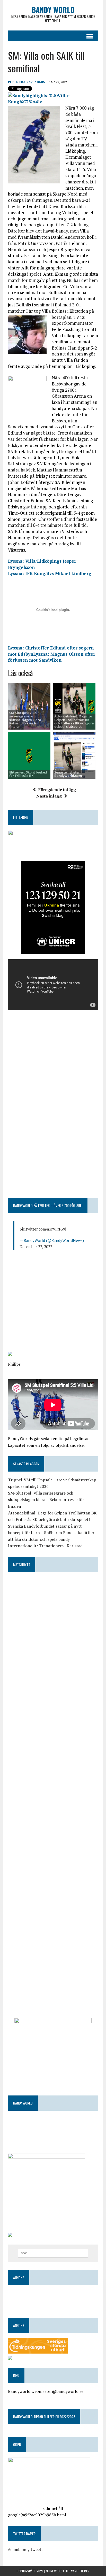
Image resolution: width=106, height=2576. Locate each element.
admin (40, 82)
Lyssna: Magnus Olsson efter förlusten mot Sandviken (52, 657)
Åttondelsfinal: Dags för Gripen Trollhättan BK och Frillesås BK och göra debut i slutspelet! (74, 721)
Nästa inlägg (49, 796)
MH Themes (82, 2571)
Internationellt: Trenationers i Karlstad (45, 1546)
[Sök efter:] (53, 2253)
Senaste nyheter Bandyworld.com (68, 774)
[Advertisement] (53, 1059)
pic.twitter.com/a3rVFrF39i (43, 1229)
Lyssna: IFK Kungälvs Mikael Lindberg (50, 573)
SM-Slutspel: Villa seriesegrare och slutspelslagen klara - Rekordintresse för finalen (26, 720)
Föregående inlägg (57, 790)
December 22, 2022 (36, 1247)
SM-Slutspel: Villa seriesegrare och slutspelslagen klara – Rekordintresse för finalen (46, 1500)
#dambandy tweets (26, 2549)
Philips (14, 1364)
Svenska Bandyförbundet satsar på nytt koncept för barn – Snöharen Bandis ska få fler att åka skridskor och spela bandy (51, 1533)
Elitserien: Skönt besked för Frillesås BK (28, 774)
